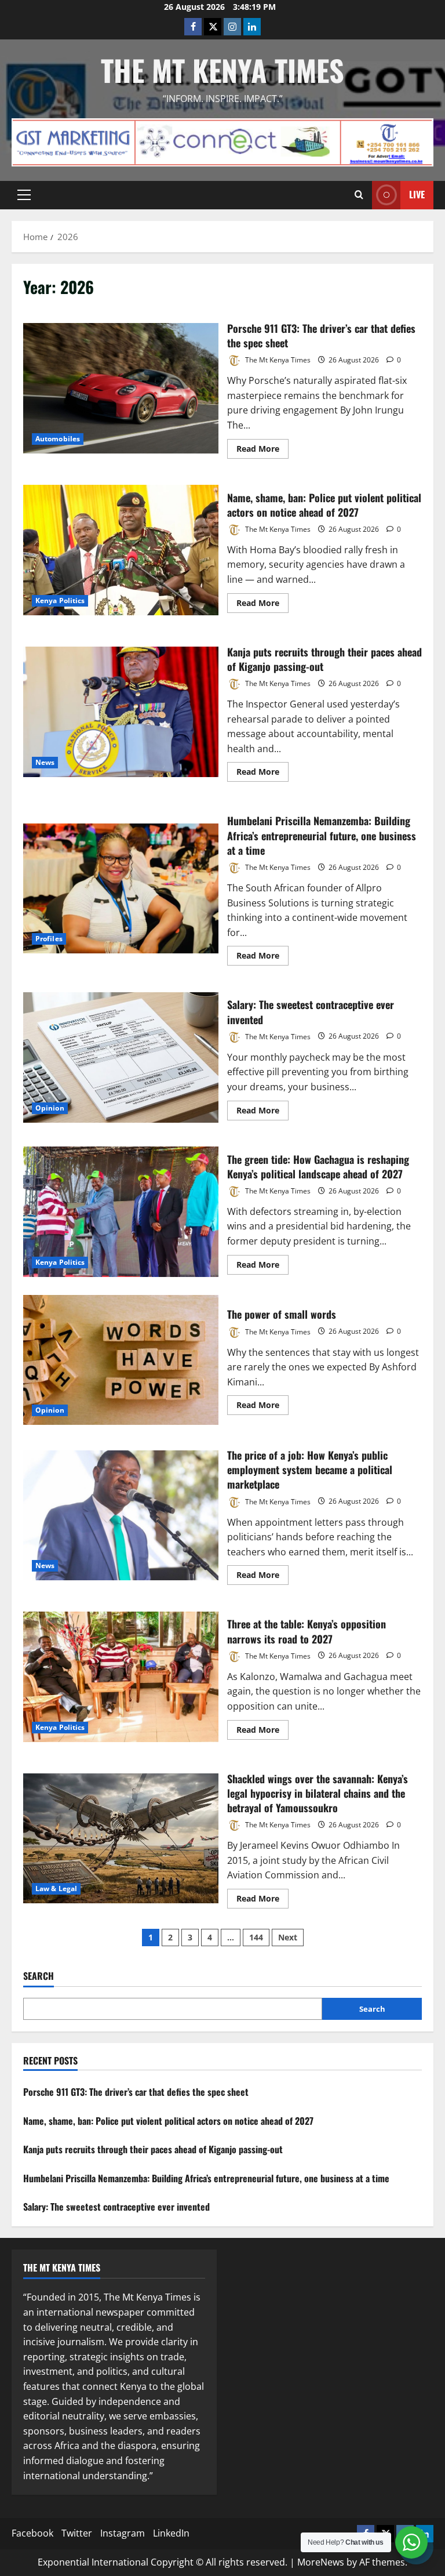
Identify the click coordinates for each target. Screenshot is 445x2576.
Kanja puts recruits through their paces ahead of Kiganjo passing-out (121, 712)
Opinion (50, 1108)
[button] (24, 195)
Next (288, 1937)
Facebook (32, 2533)
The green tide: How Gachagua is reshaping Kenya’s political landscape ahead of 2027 (121, 1211)
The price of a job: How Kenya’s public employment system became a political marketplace (121, 1515)
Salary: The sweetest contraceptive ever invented (121, 1057)
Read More (262, 451)
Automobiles (58, 439)
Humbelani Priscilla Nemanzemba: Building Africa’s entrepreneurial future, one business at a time (121, 888)
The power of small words (121, 1360)
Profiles (49, 939)
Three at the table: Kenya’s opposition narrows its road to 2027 (121, 1677)
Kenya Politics (60, 601)
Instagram (123, 2533)
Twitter (77, 2533)
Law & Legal (56, 1889)
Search (39, 1976)
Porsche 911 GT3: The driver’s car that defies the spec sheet (121, 388)
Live (417, 194)
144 (256, 1937)
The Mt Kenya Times (222, 70)
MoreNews (321, 2562)
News (45, 762)
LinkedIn (171, 2533)
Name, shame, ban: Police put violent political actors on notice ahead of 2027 (121, 550)
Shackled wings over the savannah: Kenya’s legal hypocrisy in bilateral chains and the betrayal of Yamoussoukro (121, 1838)
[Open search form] (359, 195)
